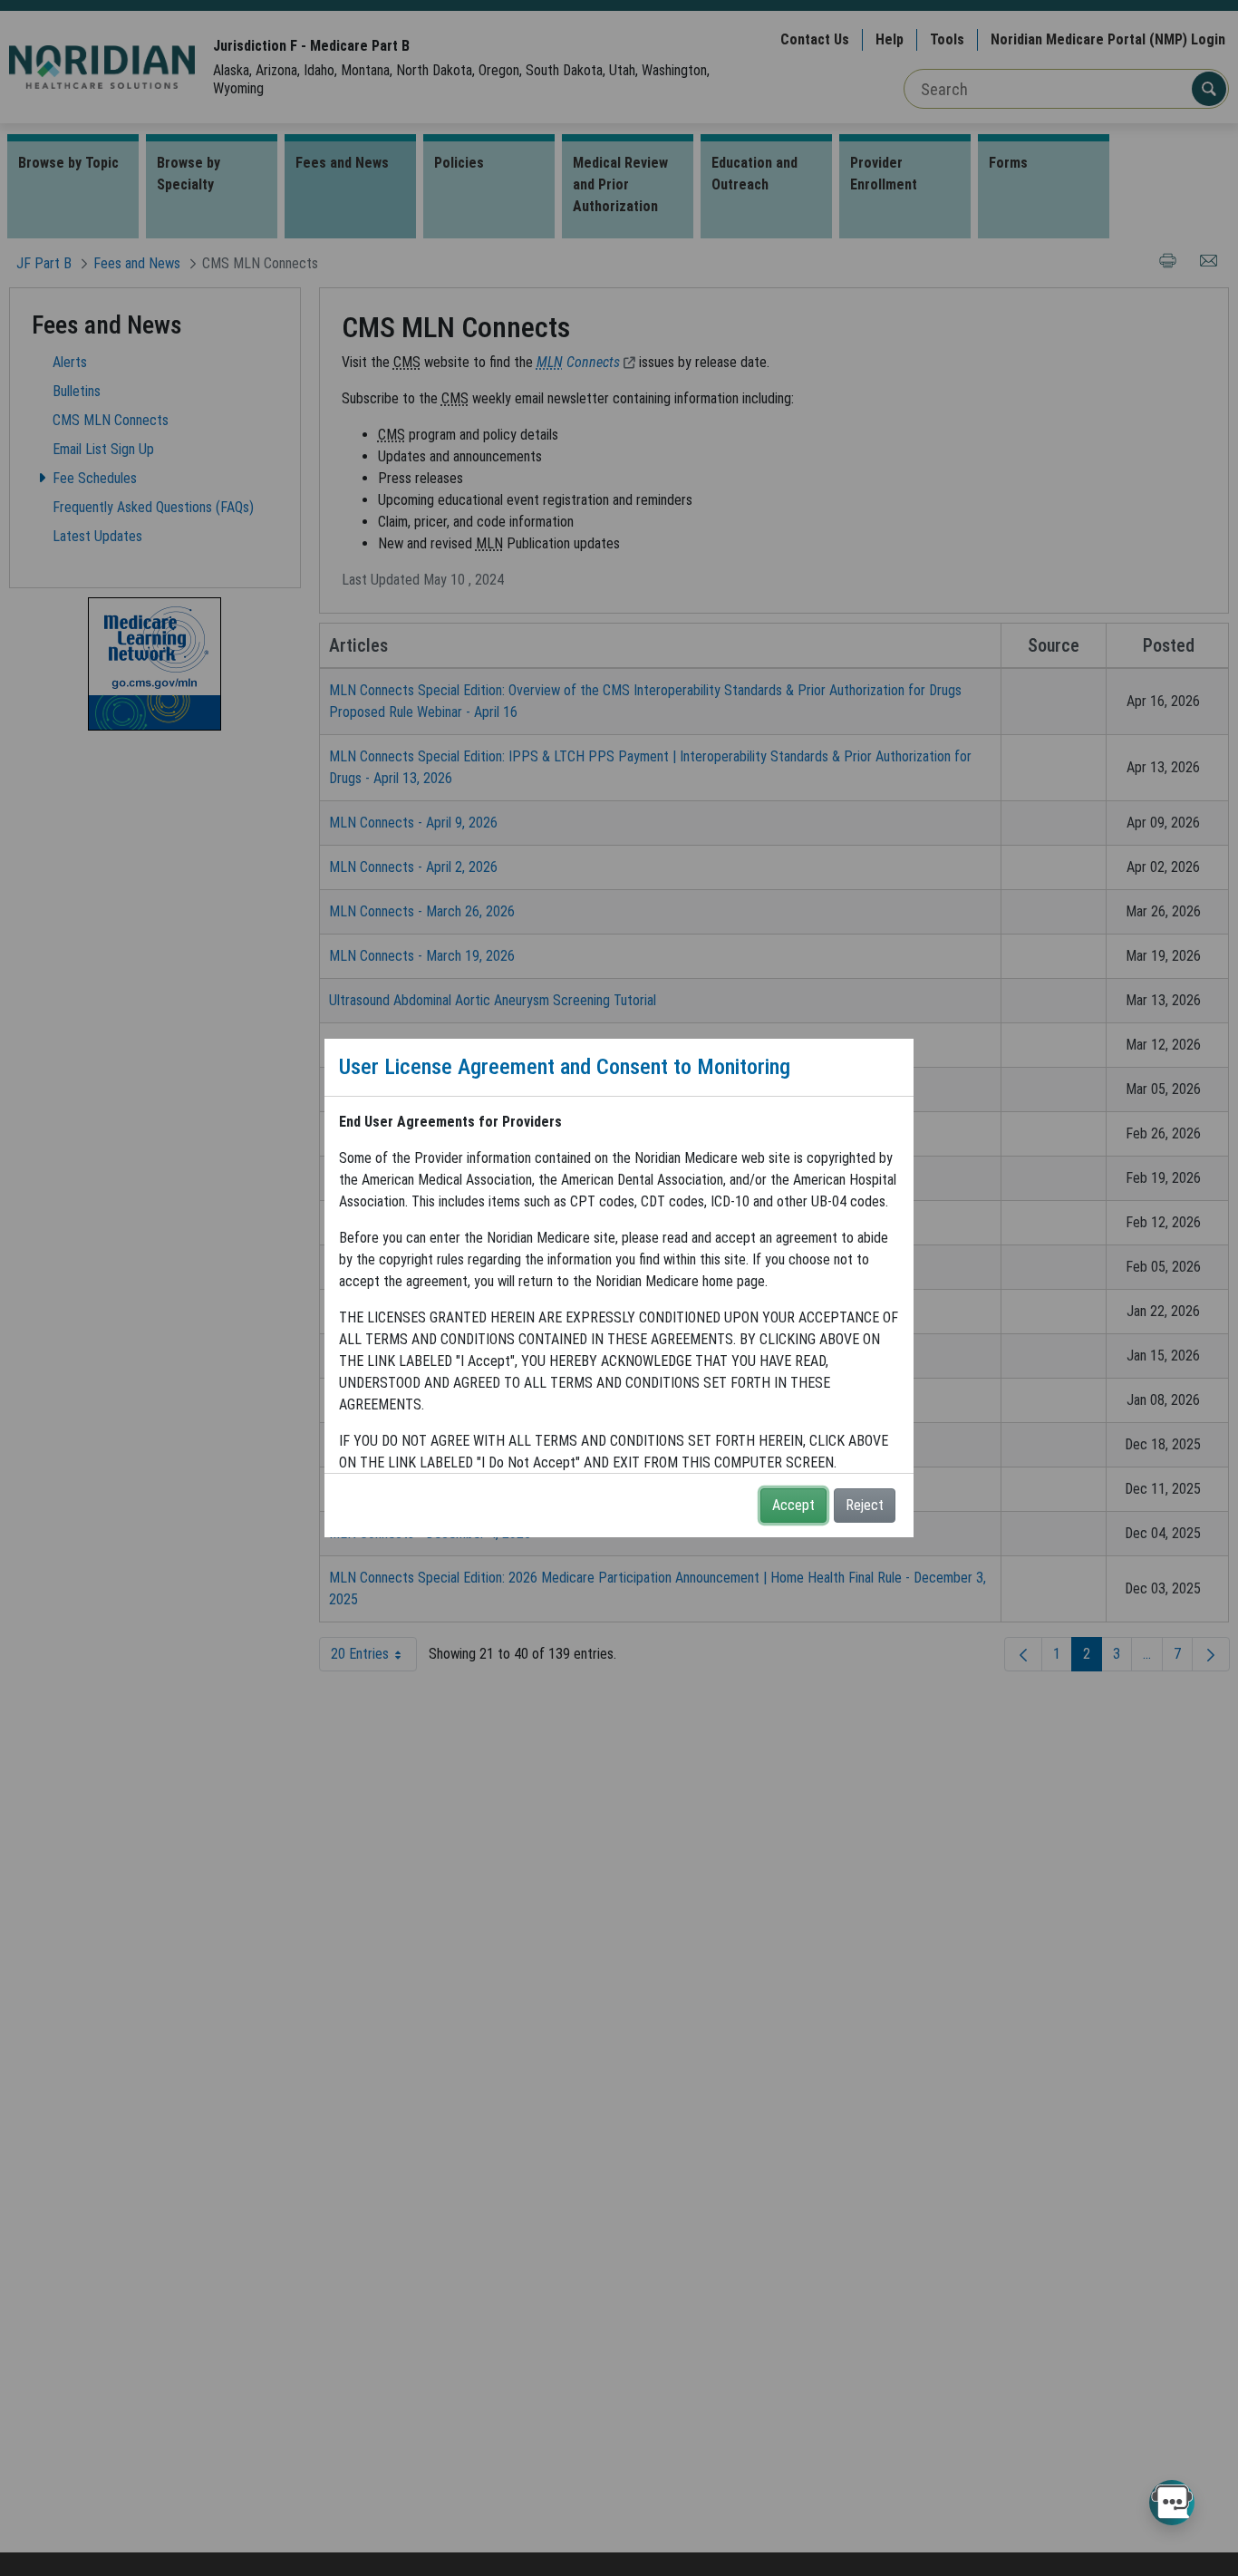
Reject (865, 1505)
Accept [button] (793, 1505)
